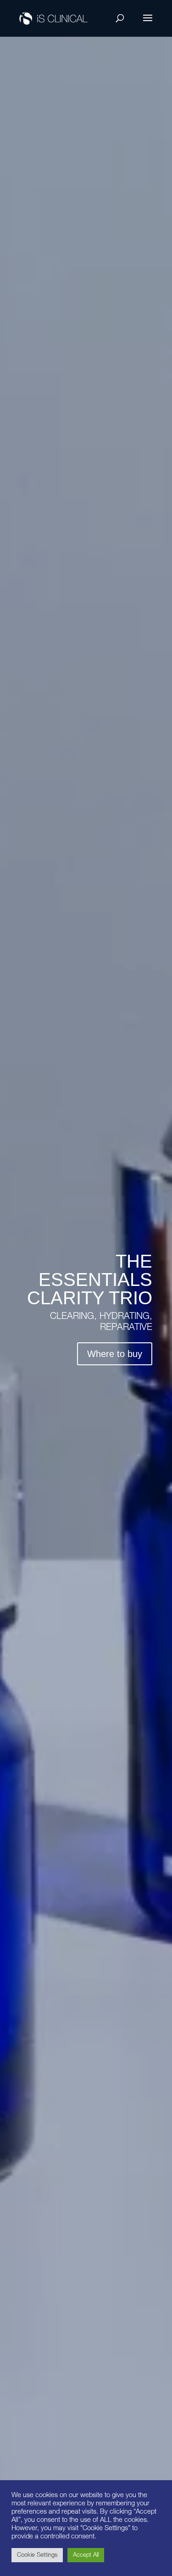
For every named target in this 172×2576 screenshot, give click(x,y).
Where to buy (115, 1354)
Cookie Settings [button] (37, 2555)
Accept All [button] (86, 2555)
